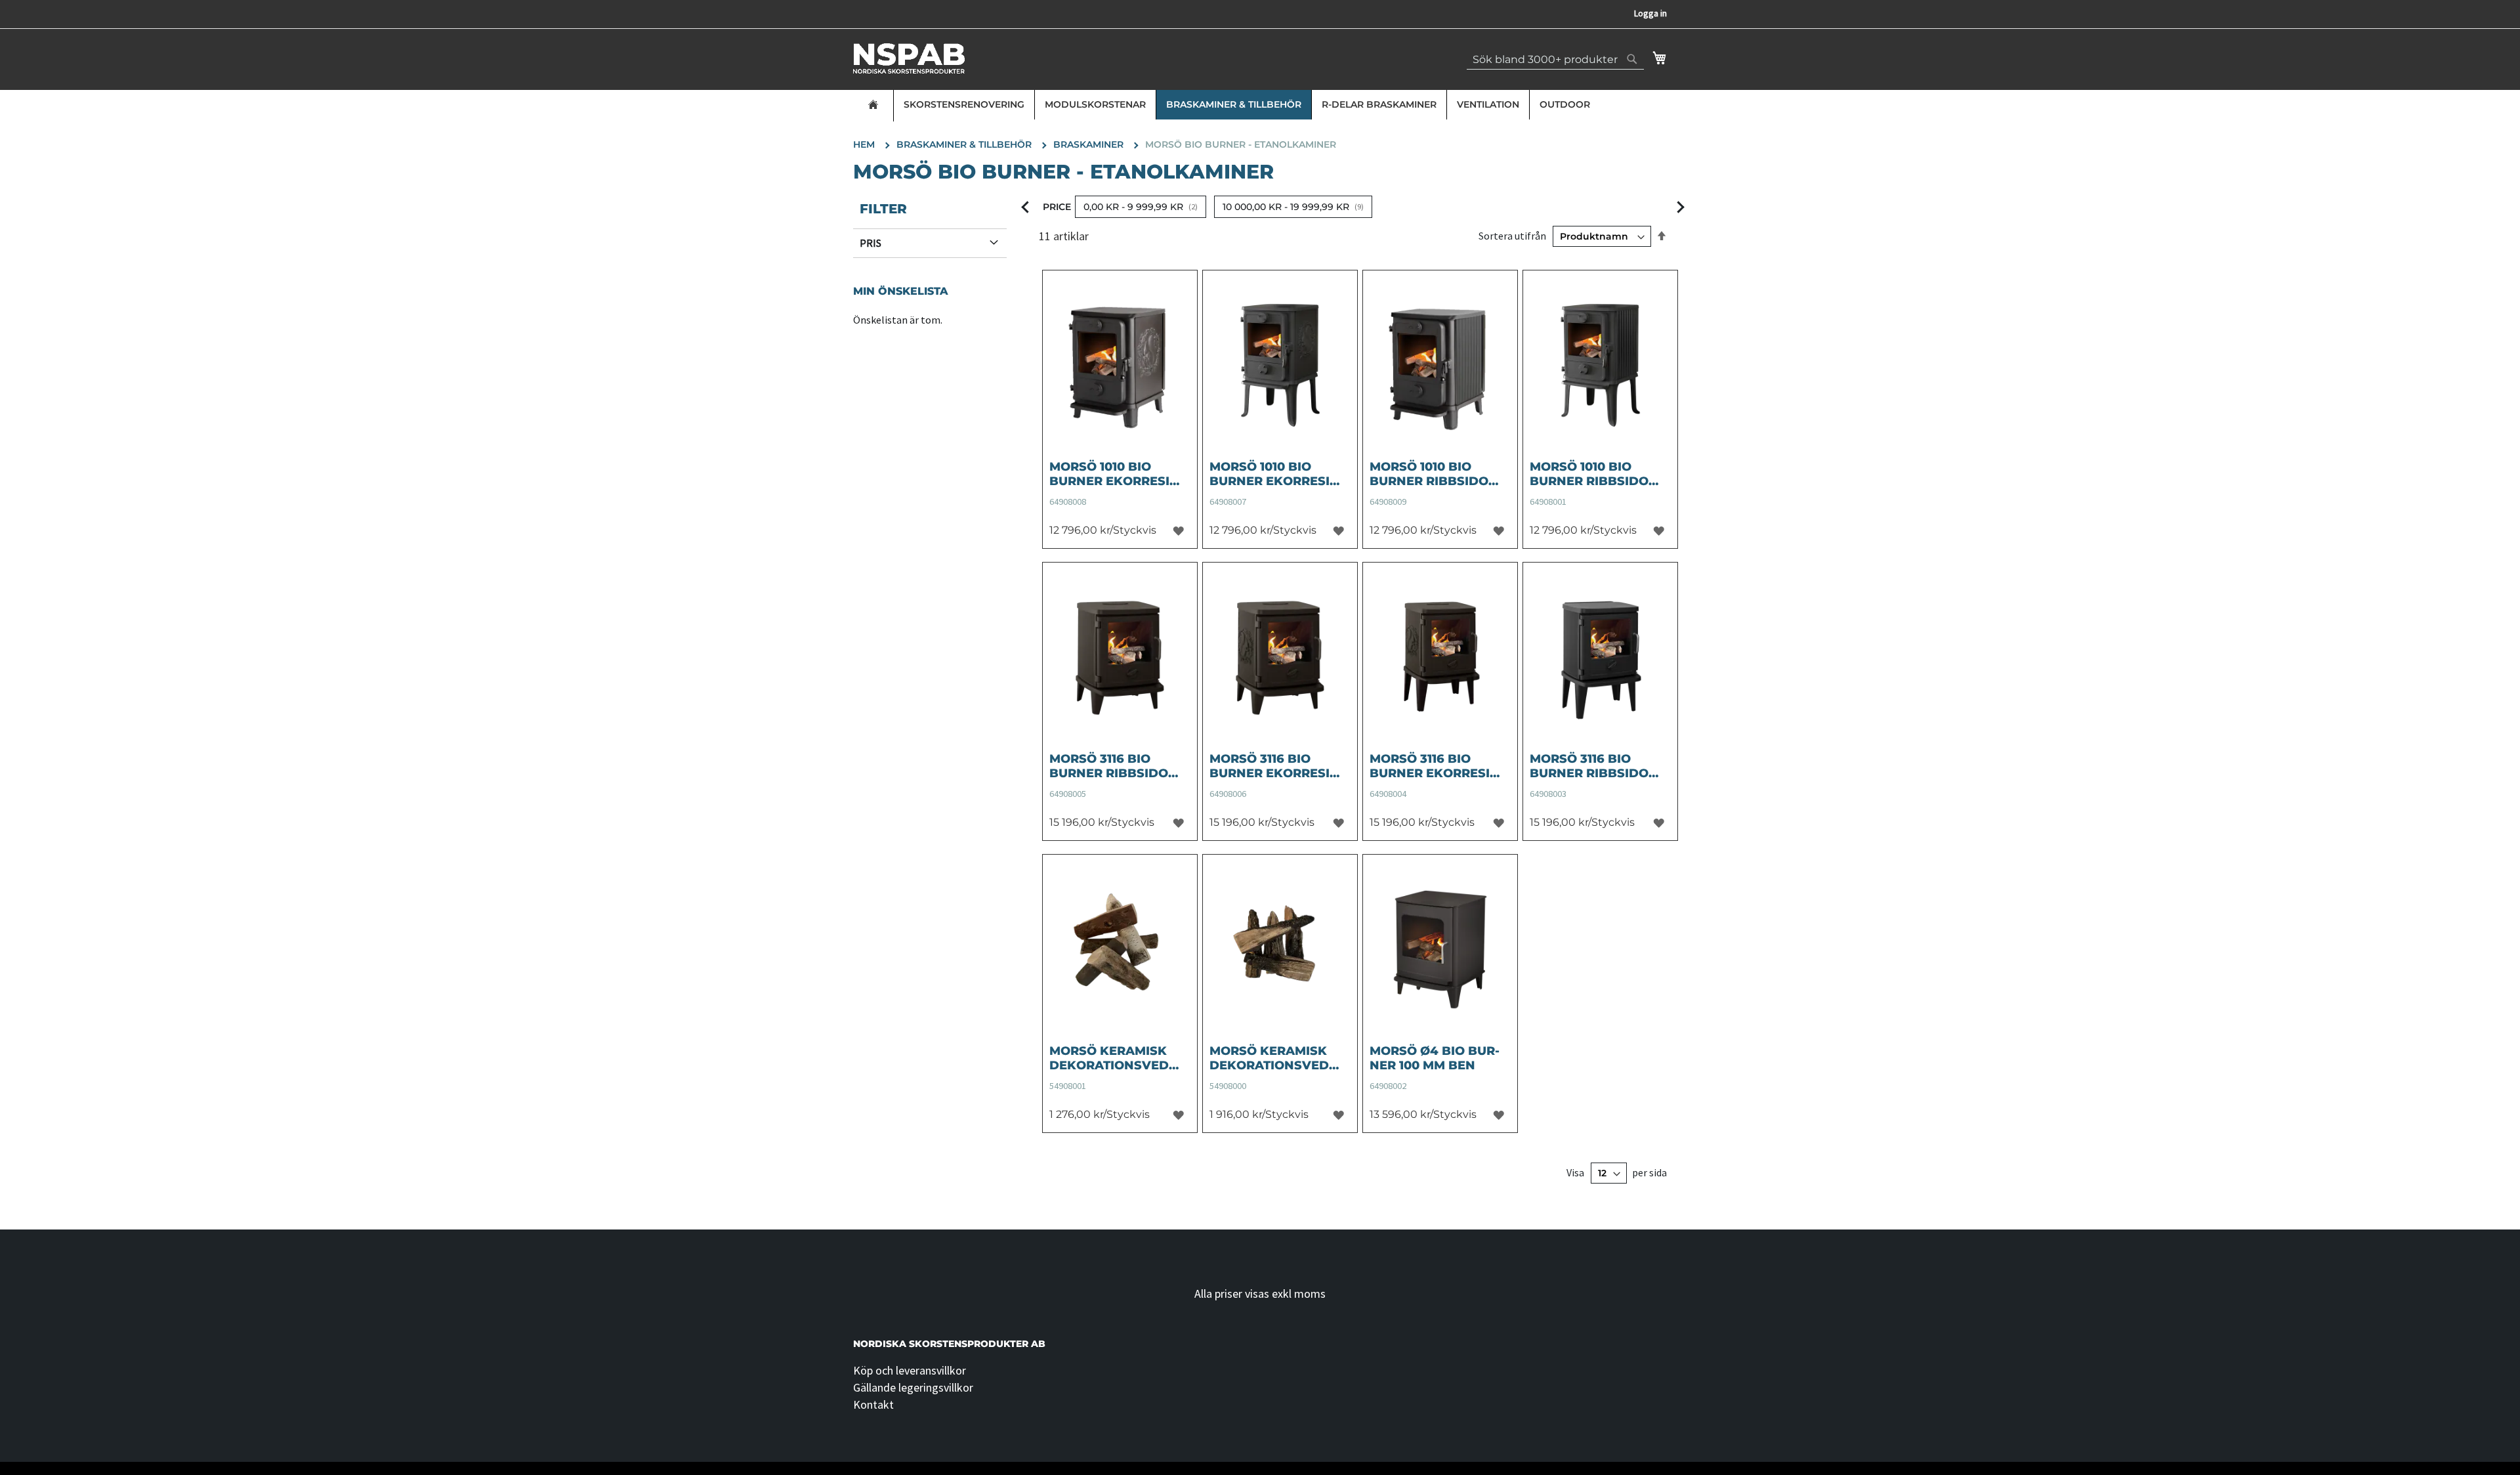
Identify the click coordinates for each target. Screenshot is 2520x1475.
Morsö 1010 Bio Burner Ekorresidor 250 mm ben (1272, 474)
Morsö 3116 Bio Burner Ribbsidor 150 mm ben (1113, 766)
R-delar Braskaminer (1379, 104)
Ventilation (1488, 104)
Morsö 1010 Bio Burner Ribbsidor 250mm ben (1593, 474)
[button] (1178, 530)
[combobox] (1555, 59)
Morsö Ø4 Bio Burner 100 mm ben (1435, 1058)
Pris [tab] (871, 243)
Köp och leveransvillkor (910, 1370)
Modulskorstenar (1095, 104)
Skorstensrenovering (964, 104)
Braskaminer (1090, 144)
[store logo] (909, 58)
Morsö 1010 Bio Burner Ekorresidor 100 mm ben (1112, 474)
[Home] (873, 106)
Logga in (1650, 13)
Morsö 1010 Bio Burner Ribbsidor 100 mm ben (1433, 474)
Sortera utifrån (1512, 236)
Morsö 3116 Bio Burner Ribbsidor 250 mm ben (1593, 766)
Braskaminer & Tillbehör (1234, 104)
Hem (865, 144)
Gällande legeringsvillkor (913, 1387)
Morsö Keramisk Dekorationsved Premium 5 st (1269, 1058)
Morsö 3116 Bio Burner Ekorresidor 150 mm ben (1272, 766)
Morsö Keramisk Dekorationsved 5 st (1114, 1058)
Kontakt (873, 1404)
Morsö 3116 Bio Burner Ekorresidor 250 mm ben (1432, 766)
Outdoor (1565, 104)
